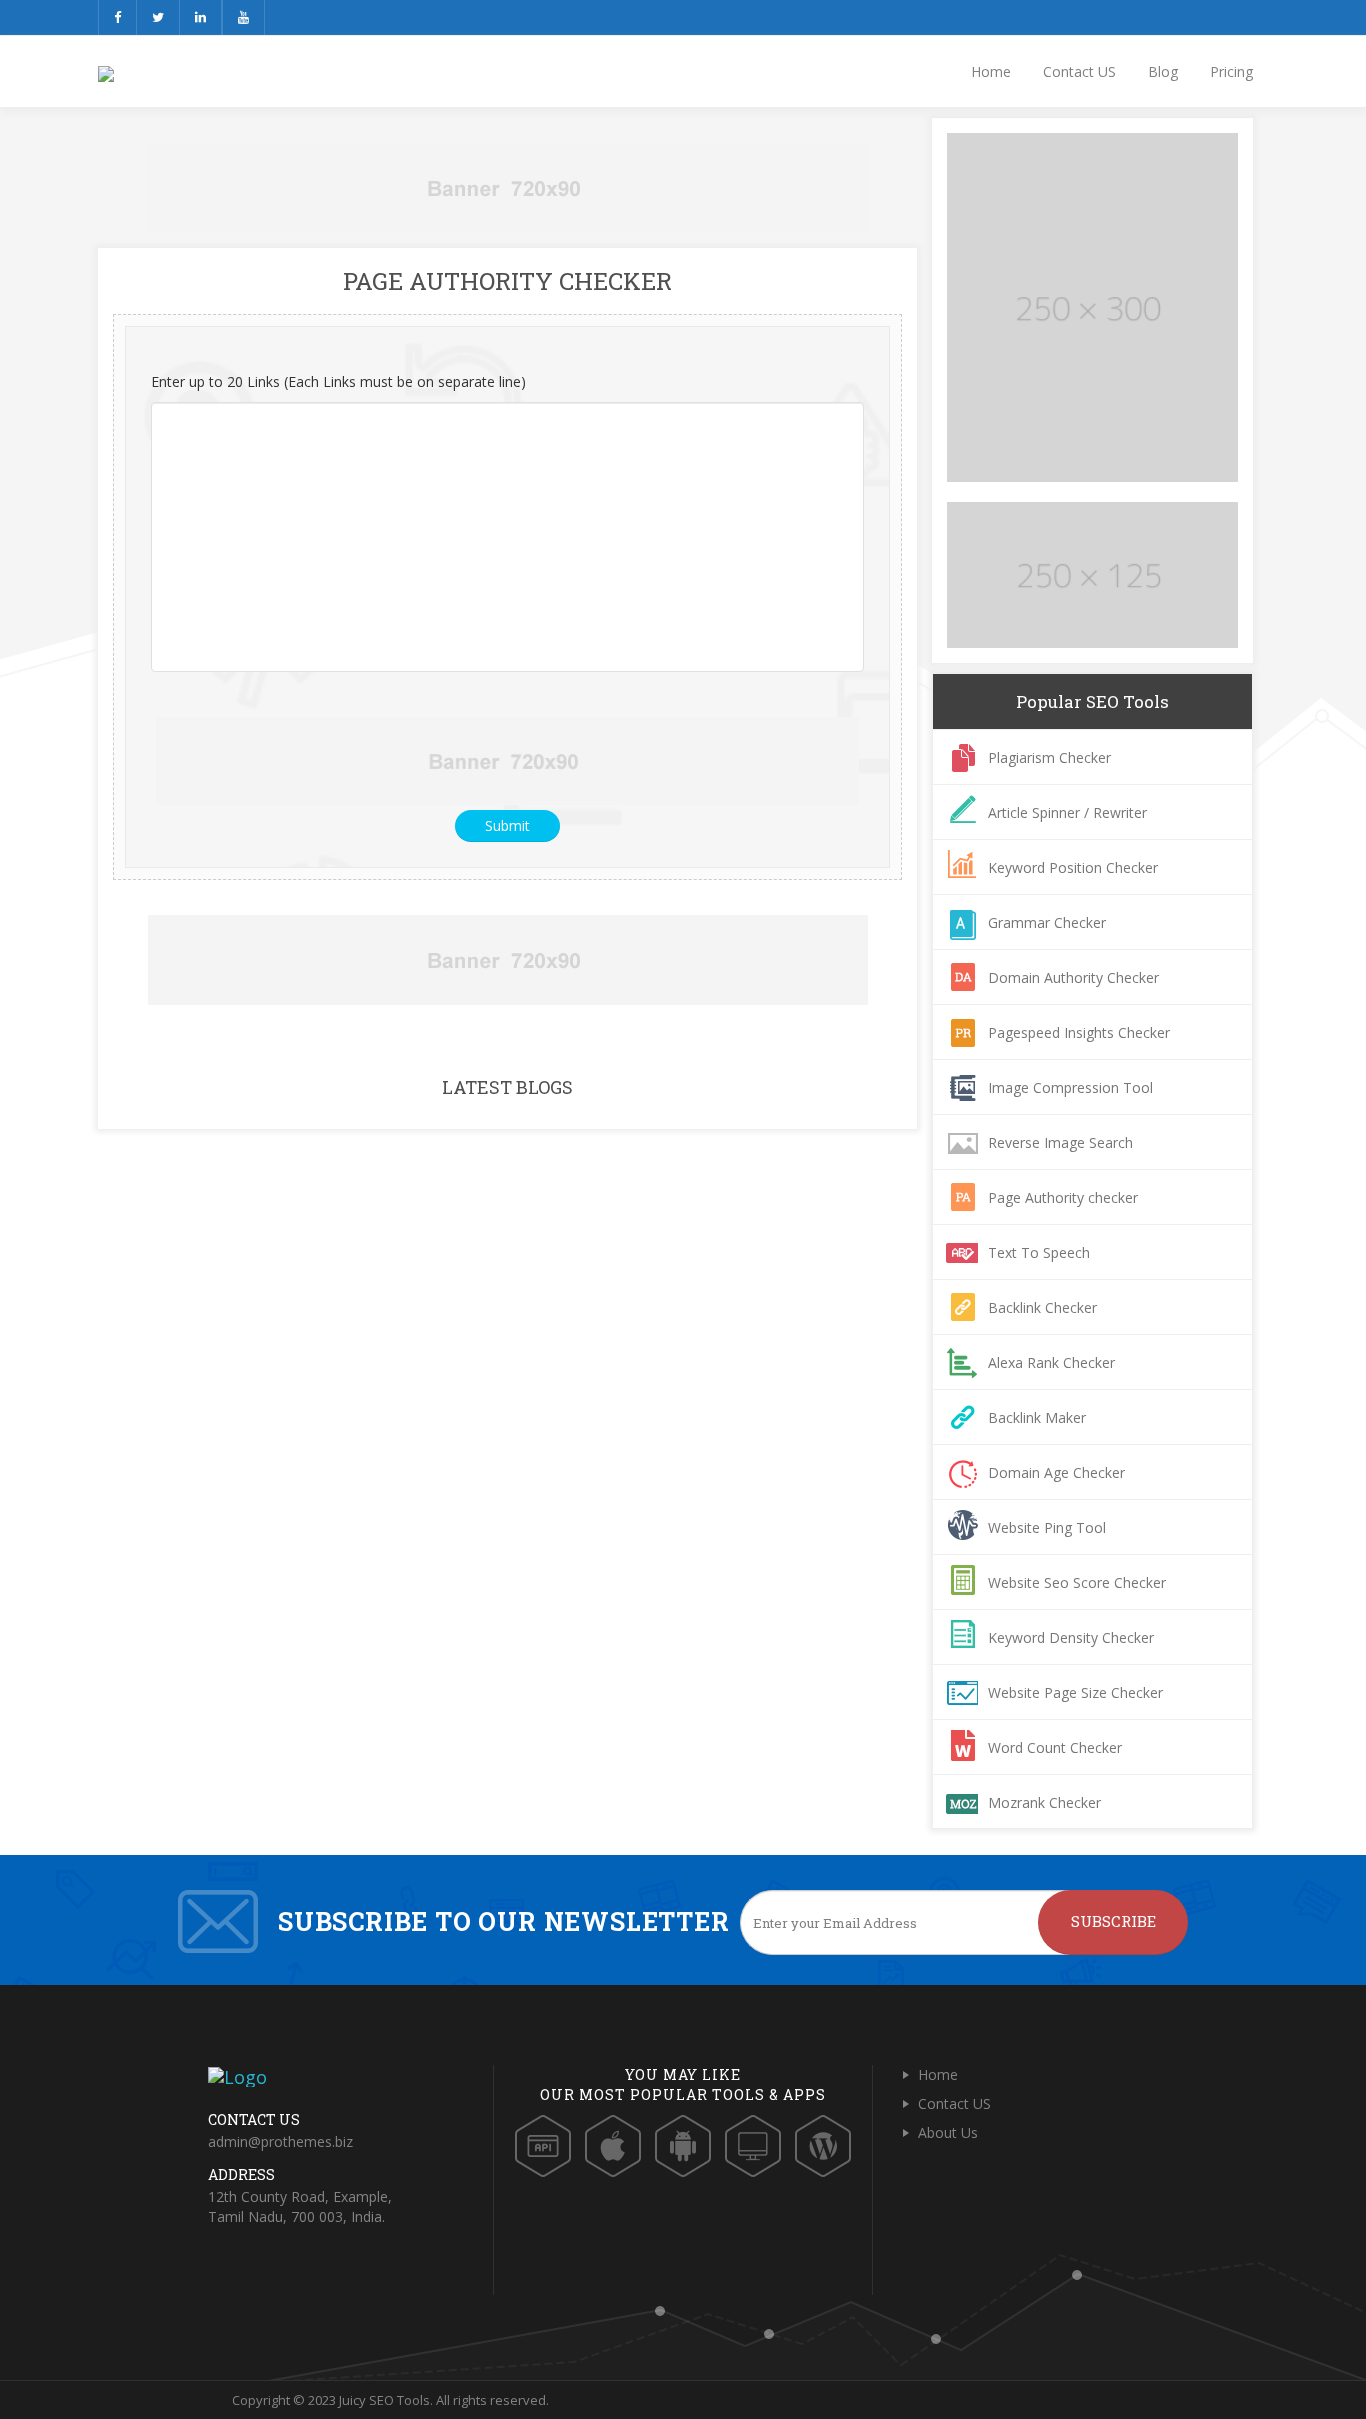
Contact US (1079, 71)
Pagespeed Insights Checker (1079, 1032)
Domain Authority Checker (1073, 977)
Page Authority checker (1063, 1197)
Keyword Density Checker (1071, 1637)
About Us (948, 2132)
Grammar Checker (1047, 922)
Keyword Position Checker (1073, 867)
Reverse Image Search (1060, 1142)
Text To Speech (1039, 1252)
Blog (1163, 71)
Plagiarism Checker (1049, 757)
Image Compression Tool (1070, 1087)
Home (991, 71)
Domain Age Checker (1056, 1472)
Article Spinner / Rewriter (1067, 812)
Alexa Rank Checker (1051, 1362)
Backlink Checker (1042, 1307)
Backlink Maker (1037, 1417)
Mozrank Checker (1044, 1802)
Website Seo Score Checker (1077, 1582)
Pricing (1231, 71)
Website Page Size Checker (1075, 1692)
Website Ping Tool (1047, 1527)
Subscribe (1113, 1921)
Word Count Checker (1055, 1747)
